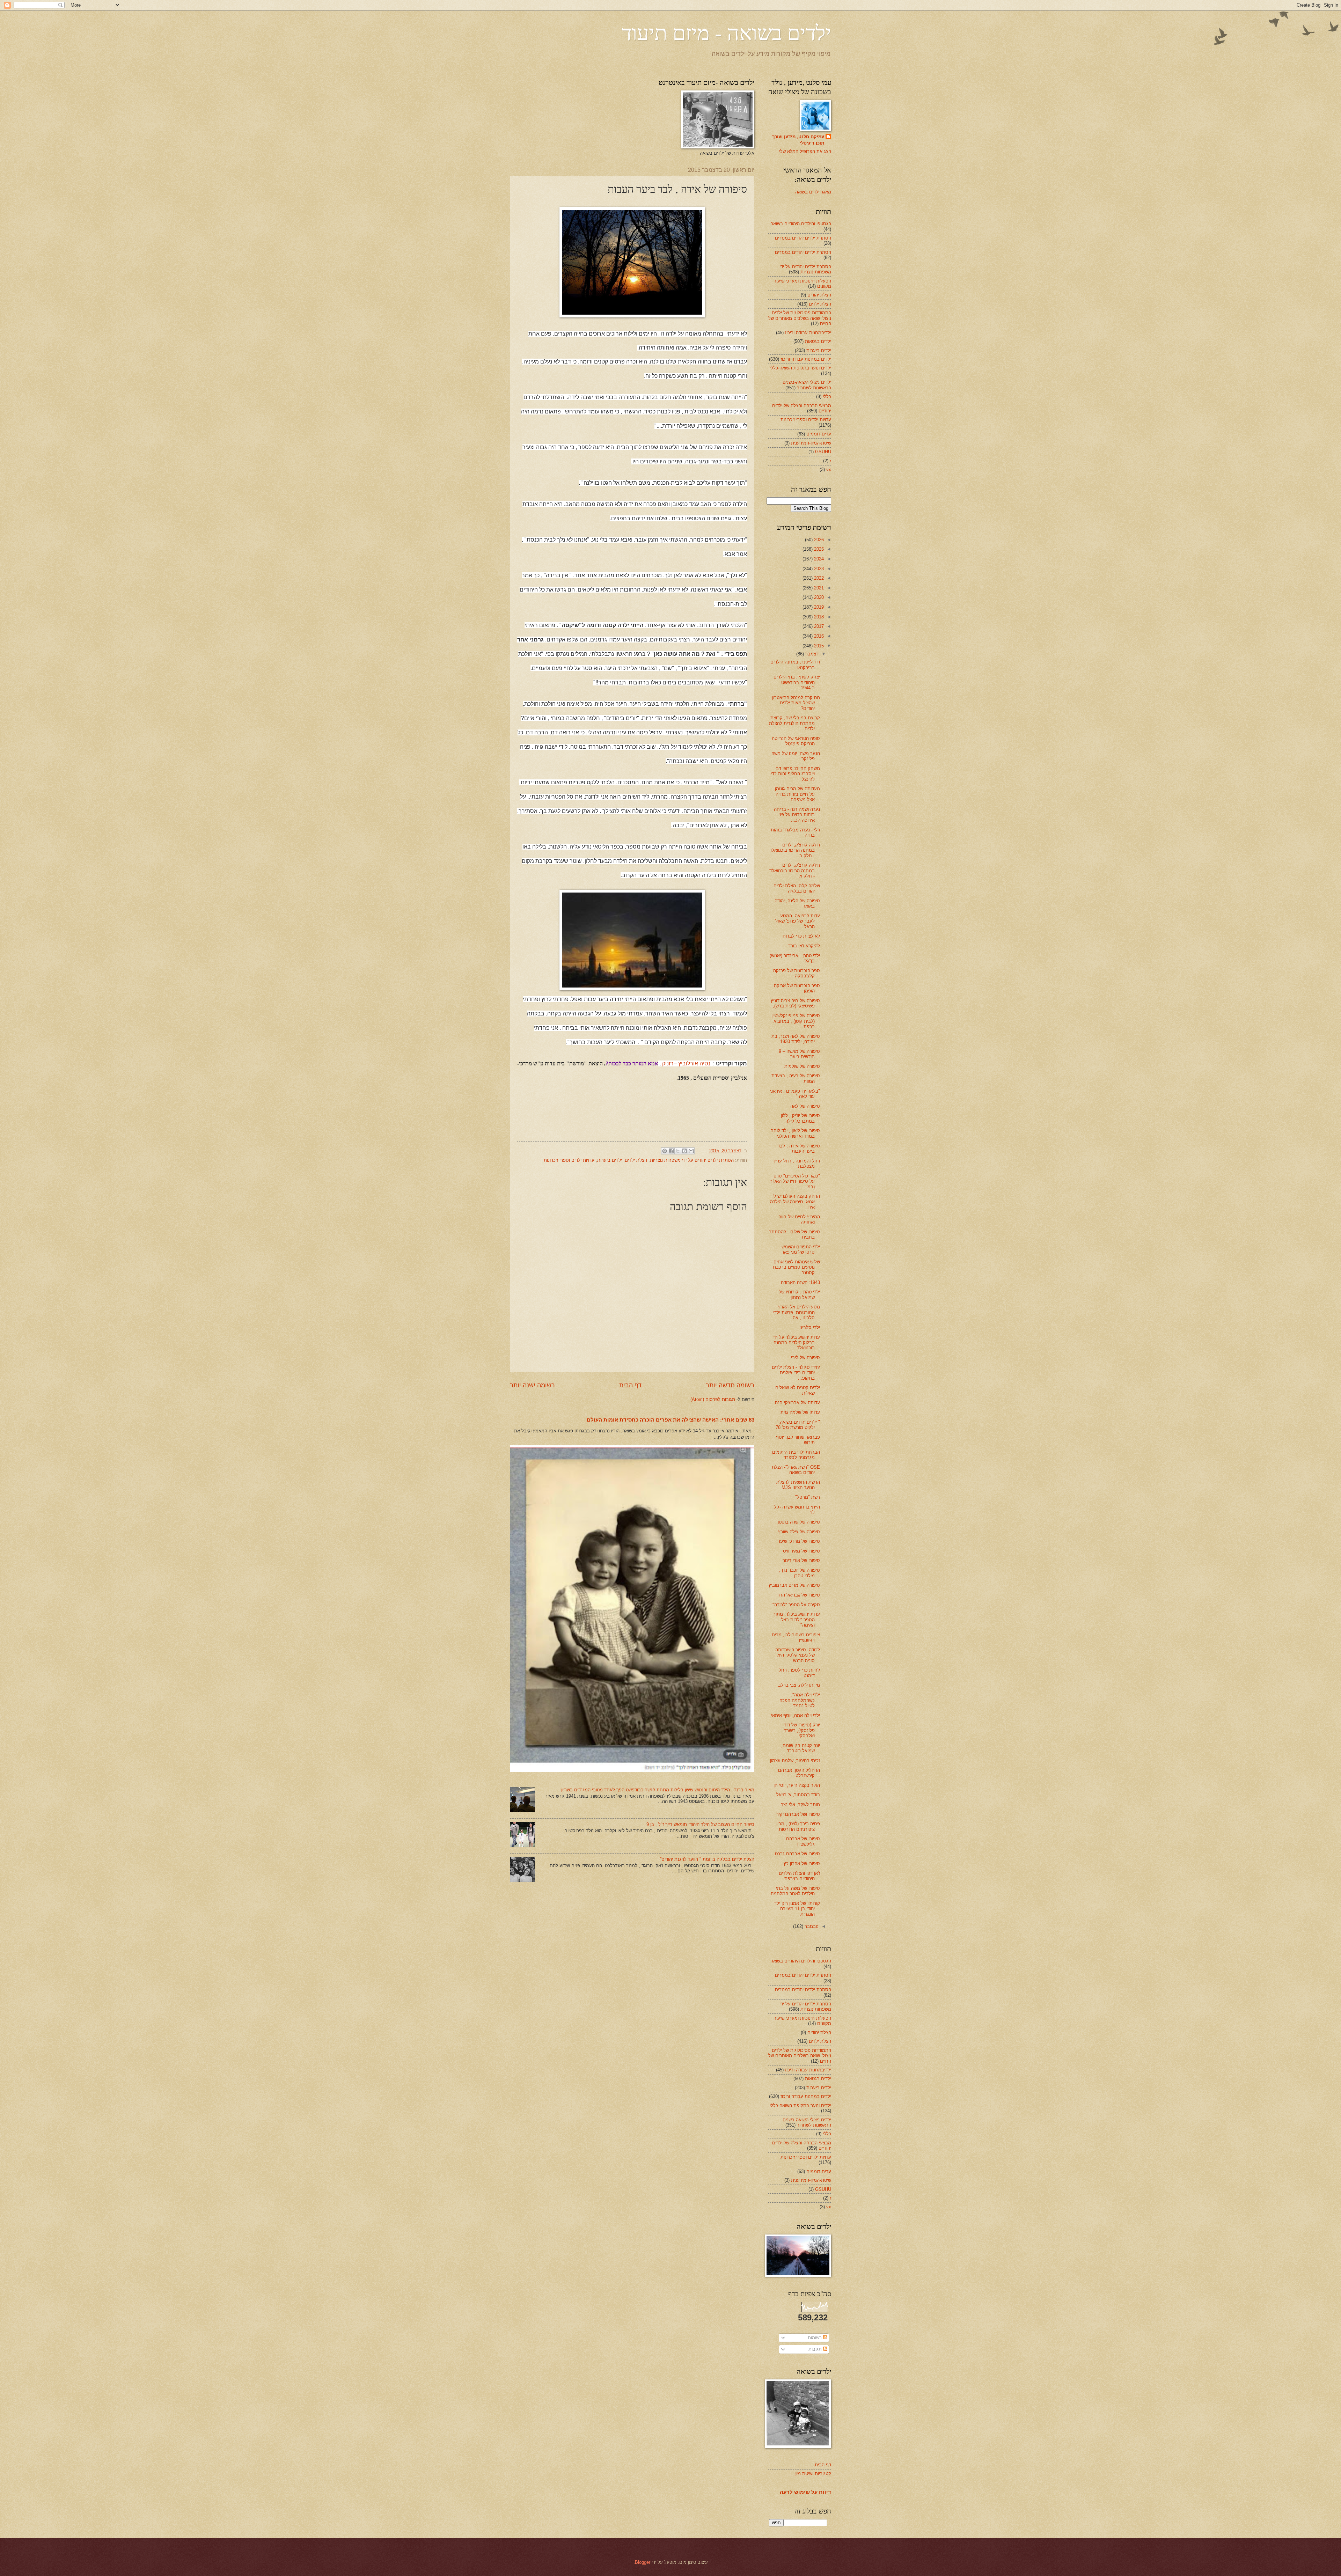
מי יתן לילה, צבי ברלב (799, 1685)
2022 (818, 578)
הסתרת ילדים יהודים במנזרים (803, 238)
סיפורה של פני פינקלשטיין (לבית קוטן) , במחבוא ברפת (796, 1021)
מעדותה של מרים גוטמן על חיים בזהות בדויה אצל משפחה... (797, 794)
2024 (818, 559)
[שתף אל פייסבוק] (671, 1151)
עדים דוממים (819, 434)
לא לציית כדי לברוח (801, 936)
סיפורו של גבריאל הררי (798, 1595)
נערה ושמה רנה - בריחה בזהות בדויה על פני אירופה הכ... (797, 815)
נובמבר (811, 1926)
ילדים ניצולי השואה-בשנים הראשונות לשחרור (807, 385)
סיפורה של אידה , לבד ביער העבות (799, 1148)
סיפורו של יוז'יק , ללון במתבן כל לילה (800, 1118)
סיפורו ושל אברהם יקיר (798, 1814)
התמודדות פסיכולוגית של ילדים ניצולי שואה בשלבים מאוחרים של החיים (800, 318)
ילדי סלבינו (810, 1327)
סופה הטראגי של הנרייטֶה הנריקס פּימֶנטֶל (796, 741)
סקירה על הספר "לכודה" (796, 1605)
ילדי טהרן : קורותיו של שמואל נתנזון (799, 1294)
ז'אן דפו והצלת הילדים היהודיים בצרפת (799, 1876)
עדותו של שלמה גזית (800, 1412)
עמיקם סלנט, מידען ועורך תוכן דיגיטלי (798, 140)
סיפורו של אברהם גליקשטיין (803, 1841)
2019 (818, 607)
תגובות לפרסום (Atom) (713, 1399)
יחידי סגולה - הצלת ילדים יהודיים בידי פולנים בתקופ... (796, 1373)
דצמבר (811, 654)
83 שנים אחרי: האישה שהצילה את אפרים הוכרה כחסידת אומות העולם (670, 1420)
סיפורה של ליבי (805, 1357)
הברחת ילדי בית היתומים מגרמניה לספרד (796, 1455)
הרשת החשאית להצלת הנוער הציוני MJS (798, 1485)
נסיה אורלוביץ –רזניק (686, 1063)
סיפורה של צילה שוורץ (799, 1532)
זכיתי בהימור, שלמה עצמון (795, 1760)
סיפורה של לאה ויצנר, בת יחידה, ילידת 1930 (796, 1039)
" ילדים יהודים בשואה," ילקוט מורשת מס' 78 (798, 1425)
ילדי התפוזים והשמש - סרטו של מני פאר (799, 1249)
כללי (827, 397)
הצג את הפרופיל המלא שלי (805, 151)
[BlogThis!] (684, 1151)
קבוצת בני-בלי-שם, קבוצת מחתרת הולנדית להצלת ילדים (794, 723)
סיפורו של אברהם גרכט (797, 1854)
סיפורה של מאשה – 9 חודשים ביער (799, 1054)
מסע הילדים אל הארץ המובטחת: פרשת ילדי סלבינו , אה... (797, 1312)
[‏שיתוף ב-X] (678, 1151)
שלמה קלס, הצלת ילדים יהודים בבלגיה (797, 888)
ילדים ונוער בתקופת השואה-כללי (800, 368)
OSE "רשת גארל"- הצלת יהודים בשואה (796, 1470)
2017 (818, 626)
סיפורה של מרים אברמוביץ (794, 1585)
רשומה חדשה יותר (730, 1385)
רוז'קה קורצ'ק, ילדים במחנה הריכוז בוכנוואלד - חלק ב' (795, 850)
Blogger (643, 2562)
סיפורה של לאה (805, 1106)
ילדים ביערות (610, 1160)
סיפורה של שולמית (802, 1066)
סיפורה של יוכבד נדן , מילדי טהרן (800, 1573)
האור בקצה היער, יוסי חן (797, 1785)
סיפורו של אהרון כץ (802, 1863)
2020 (818, 597)
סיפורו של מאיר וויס (801, 1551)
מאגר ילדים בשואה (813, 192)
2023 (818, 569)
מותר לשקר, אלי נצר (800, 1804)
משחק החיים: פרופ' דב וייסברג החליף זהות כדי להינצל (795, 774)
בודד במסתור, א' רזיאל (798, 1795)
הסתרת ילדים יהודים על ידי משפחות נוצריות (692, 1160)
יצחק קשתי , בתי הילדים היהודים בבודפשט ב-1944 (797, 682)
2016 (818, 636)
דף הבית (630, 1385)
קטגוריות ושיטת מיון (813, 2474)
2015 (818, 646)
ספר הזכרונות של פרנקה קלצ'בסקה (797, 973)
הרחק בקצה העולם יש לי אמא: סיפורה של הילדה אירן (795, 1202)
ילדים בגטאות (818, 341)
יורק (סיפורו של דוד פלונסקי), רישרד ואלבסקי (802, 1730)
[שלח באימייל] (691, 1151)
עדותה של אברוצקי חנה (797, 1403)
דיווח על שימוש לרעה (805, 2492)
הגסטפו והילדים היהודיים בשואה (801, 224)
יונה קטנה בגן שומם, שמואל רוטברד (801, 1748)
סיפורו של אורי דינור (801, 1560)
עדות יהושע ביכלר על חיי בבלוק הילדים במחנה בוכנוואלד (796, 1343)
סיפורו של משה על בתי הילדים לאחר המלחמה (795, 1891)
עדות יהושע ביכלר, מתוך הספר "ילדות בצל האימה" (797, 1620)
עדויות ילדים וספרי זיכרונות (569, 1160)
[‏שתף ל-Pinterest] (665, 1151)
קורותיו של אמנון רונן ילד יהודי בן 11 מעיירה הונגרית (797, 1909)
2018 (818, 617)
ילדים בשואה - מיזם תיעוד (726, 32)
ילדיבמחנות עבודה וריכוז (808, 333)
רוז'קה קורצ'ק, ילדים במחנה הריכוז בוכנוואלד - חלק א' (795, 871)
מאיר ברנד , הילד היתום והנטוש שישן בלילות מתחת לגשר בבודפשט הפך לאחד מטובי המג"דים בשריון (658, 1790)
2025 (818, 549)
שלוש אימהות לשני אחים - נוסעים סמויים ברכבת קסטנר (795, 1267)
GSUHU (823, 452)
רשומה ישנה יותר (532, 1385)
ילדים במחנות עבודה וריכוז (806, 359)
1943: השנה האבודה (800, 1282)
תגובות (816, 2349)
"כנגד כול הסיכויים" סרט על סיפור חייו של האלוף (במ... (795, 1181)
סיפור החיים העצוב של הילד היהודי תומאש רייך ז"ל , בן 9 (700, 1824)
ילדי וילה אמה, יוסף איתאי (796, 1715)
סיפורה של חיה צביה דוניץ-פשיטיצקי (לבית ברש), (795, 1003)
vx (829, 469)
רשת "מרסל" (808, 1497)
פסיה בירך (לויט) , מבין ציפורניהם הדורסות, (798, 1826)
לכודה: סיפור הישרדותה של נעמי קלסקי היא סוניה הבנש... (798, 1655)
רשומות (815, 2338)
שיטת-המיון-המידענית (811, 443)
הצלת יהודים (819, 295)
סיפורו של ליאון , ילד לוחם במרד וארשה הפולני (795, 1133)
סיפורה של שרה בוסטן (799, 1522)
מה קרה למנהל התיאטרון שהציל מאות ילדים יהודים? (796, 703)
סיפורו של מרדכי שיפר (799, 1541)
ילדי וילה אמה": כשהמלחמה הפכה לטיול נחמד (800, 1700)
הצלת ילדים (636, 1160)
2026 (818, 540)
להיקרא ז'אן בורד (804, 946)
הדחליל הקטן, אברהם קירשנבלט (799, 1773)
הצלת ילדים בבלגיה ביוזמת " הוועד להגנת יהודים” (707, 1859)
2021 (818, 588)
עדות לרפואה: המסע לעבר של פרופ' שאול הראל (798, 921)
